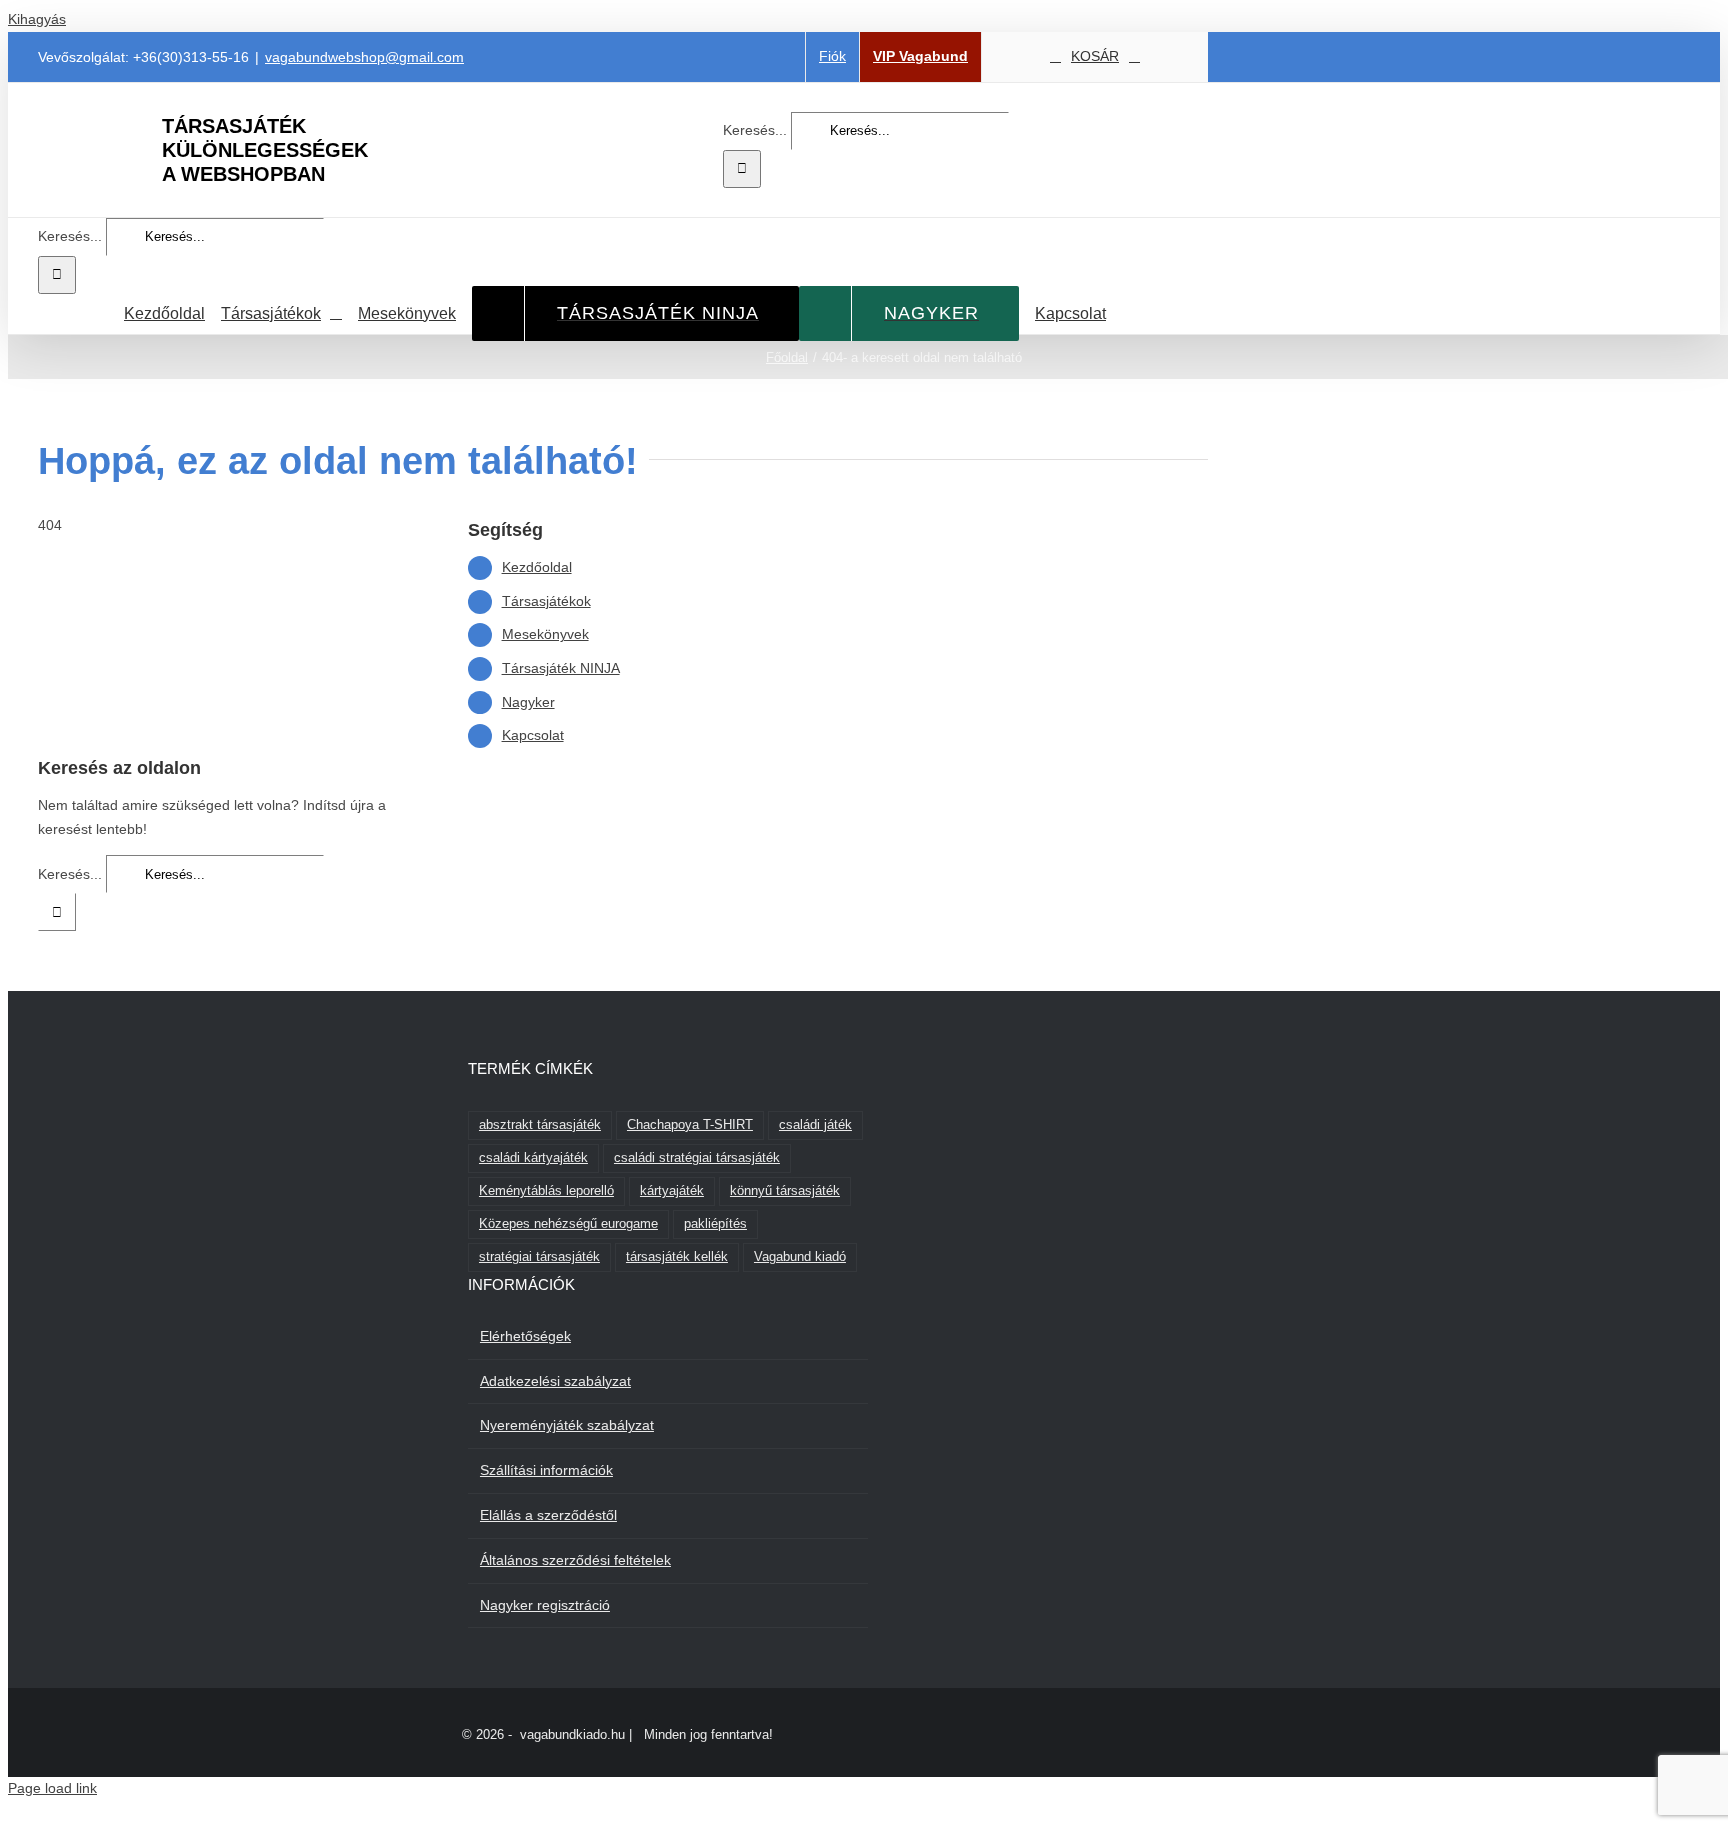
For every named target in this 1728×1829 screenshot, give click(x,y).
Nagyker (528, 702)
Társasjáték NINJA (561, 668)
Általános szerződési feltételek (575, 1560)
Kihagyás (37, 19)
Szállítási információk (546, 1470)
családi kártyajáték (533, 1158)
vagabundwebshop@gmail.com (364, 57)
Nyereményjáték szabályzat (567, 1425)
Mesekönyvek (545, 634)
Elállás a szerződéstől (548, 1515)
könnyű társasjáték (785, 1191)
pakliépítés (715, 1224)
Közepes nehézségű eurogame (568, 1224)
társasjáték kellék (677, 1257)
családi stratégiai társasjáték (697, 1158)
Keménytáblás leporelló (546, 1191)
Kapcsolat (533, 735)
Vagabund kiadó (800, 1257)
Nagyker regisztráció (545, 1605)
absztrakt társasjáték (540, 1125)
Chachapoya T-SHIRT (690, 1125)
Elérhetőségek (525, 1336)
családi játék (815, 1125)
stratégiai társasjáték (539, 1257)
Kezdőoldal (537, 567)
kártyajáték (672, 1191)
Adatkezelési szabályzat (555, 1381)
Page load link (52, 1788)
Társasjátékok (546, 601)
